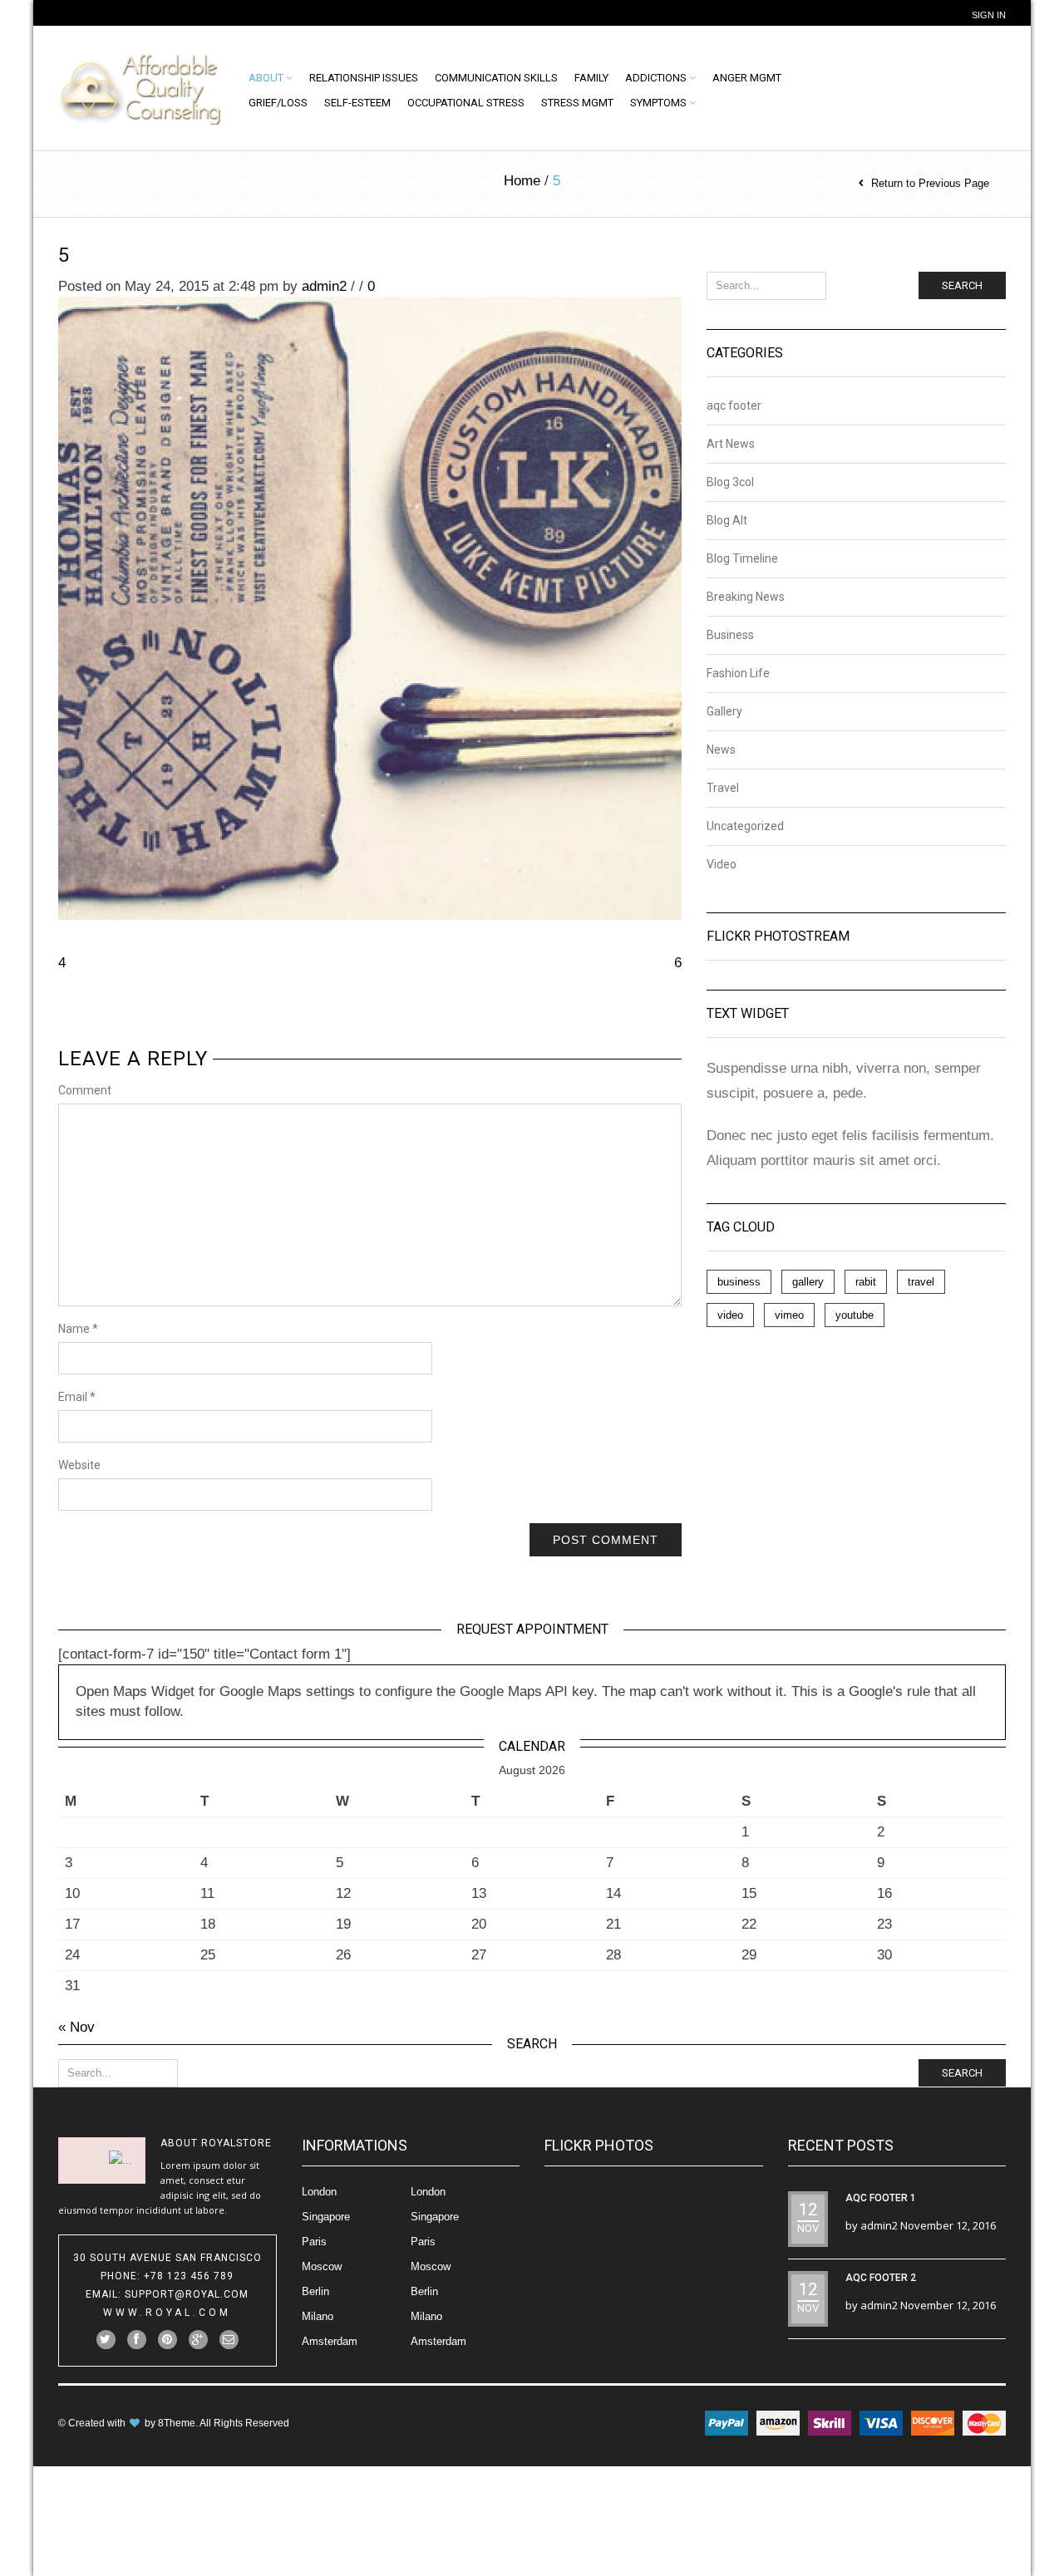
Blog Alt (727, 520)
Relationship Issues (364, 78)
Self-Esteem (357, 103)
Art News (731, 444)
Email (77, 1397)
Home (522, 181)
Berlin (315, 2291)
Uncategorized (745, 826)
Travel (723, 788)
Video (722, 864)
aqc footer (734, 406)
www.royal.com (167, 2313)
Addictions (656, 78)
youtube (855, 1315)
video (730, 1315)
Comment (85, 1090)
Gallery (724, 711)
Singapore (326, 2217)
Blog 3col (730, 482)
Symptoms (658, 103)
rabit (866, 1282)
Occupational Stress (466, 103)
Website (79, 1465)
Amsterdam (330, 2341)
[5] (370, 608)
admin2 (324, 286)
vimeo (789, 1315)
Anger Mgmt (747, 78)
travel (921, 1282)
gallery (808, 1282)
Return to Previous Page (930, 183)
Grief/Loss (278, 103)
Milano (318, 2316)
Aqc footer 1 (881, 2198)
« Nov (76, 2027)
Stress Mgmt (577, 103)
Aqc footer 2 (881, 2278)
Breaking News (746, 597)
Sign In (989, 15)
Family (591, 78)
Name (78, 1329)
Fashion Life (738, 673)
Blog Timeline (742, 558)
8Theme (177, 2423)
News (721, 750)
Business (730, 635)
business (739, 1282)
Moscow (322, 2266)
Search (962, 285)
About (266, 78)
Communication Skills (496, 78)
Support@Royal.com (187, 2294)
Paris (314, 2242)
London (319, 2192)
